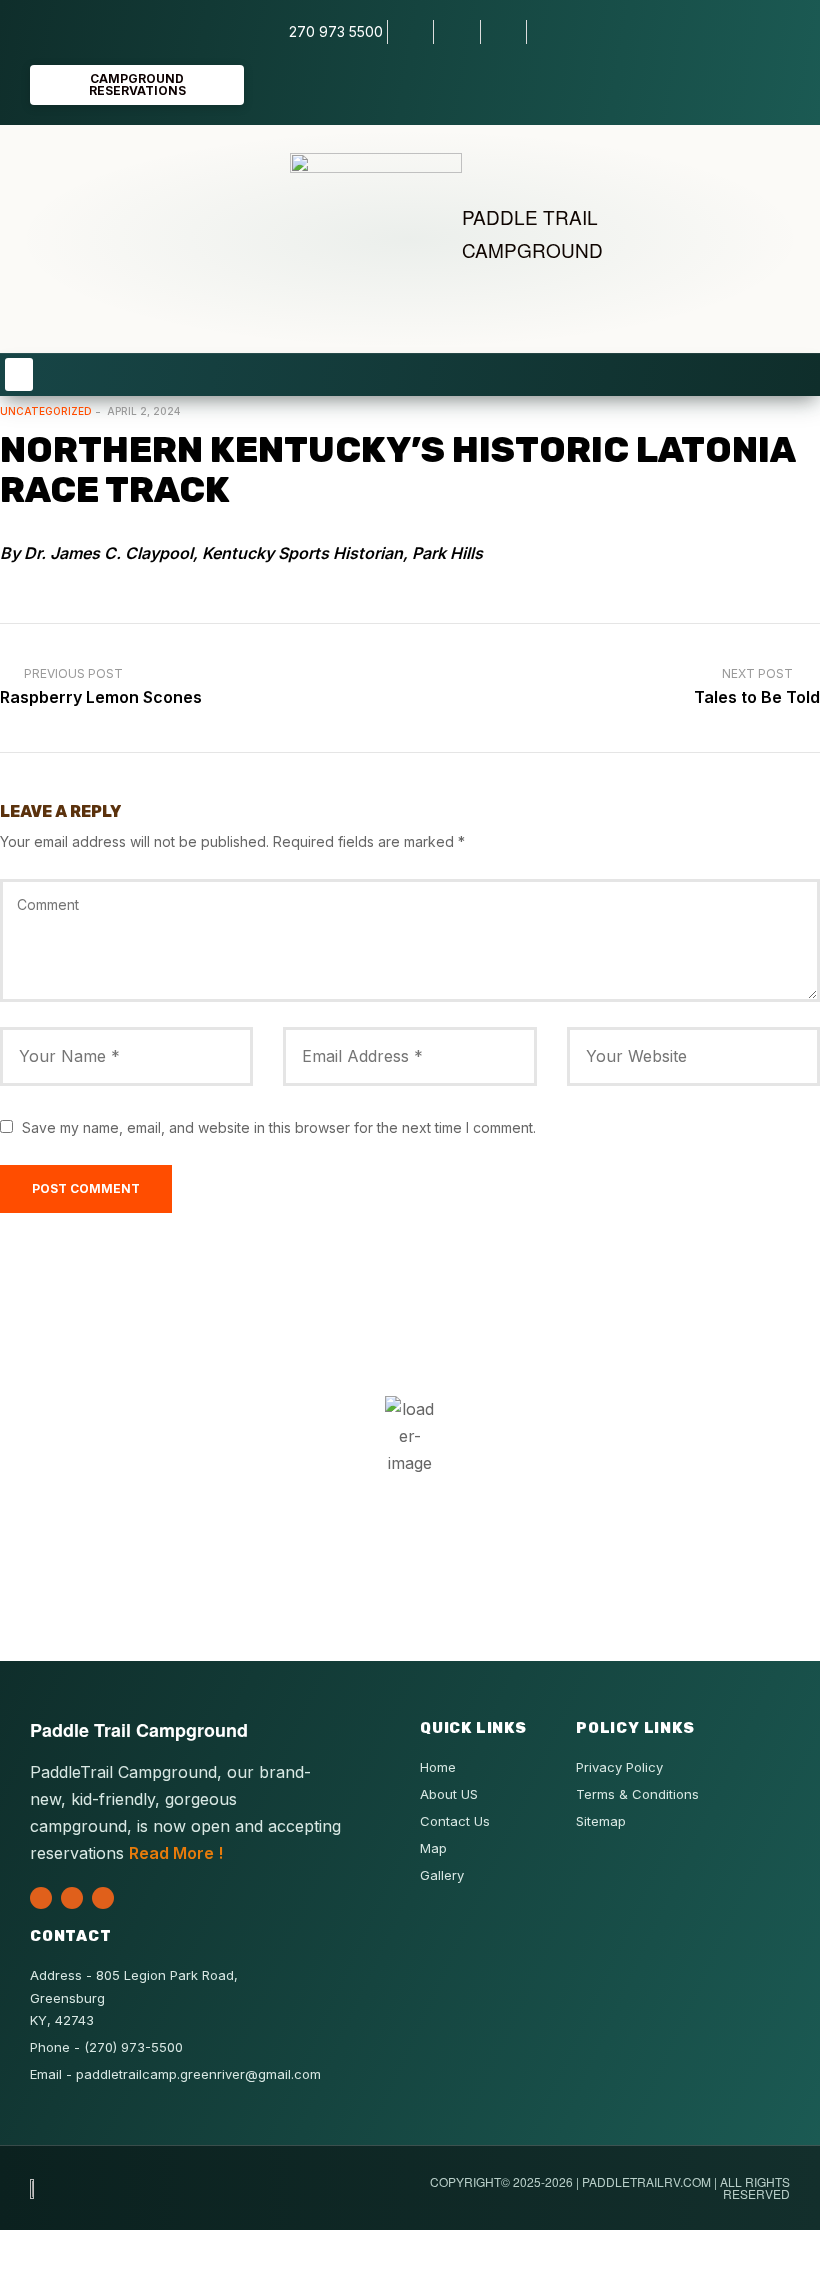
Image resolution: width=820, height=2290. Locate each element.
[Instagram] (103, 1898)
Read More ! (176, 1853)
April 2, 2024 (143, 411)
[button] (19, 374)
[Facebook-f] (72, 1898)
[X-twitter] (41, 1898)
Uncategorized (46, 411)
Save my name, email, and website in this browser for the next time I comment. (279, 1127)
